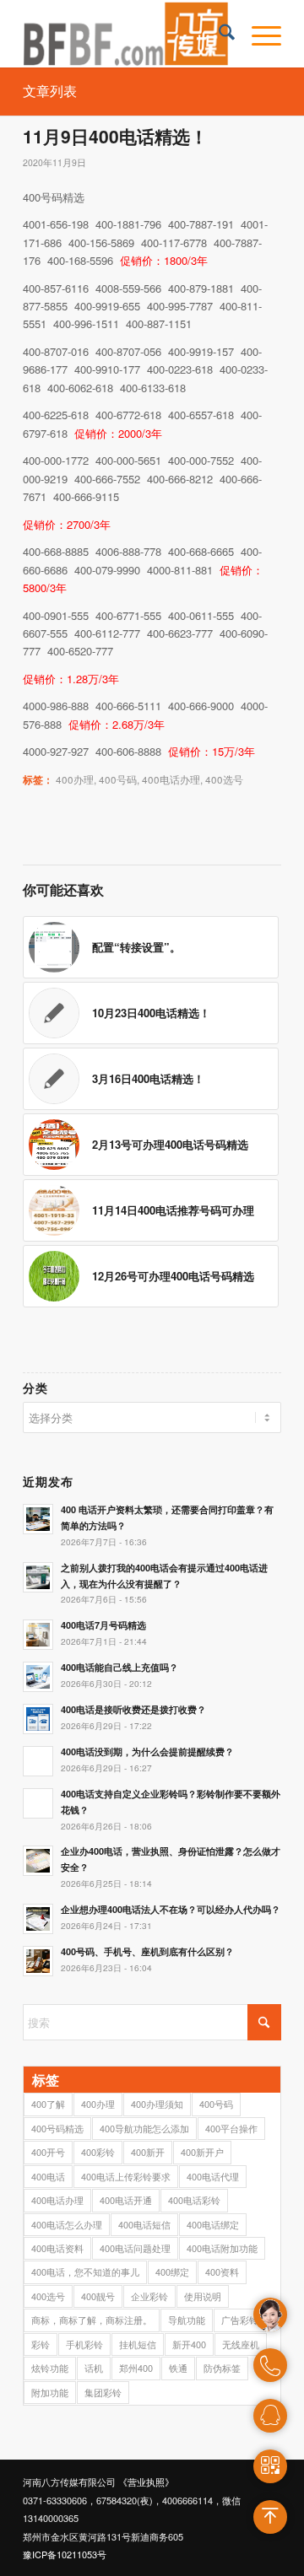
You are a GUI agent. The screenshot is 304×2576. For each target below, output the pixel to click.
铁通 (178, 2368)
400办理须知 (157, 2104)
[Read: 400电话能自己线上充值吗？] (38, 1677)
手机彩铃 (84, 2344)
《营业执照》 (146, 2482)
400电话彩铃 (194, 2200)
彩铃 (41, 2344)
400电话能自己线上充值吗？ (119, 1667)
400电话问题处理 (135, 2248)
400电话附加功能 (222, 2248)
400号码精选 (57, 2128)
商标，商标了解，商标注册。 (92, 2320)
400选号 (224, 779)
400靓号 (98, 2296)
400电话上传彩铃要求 (126, 2176)
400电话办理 (171, 779)
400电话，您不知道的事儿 (85, 2272)
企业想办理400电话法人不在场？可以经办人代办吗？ (171, 1909)
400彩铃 (98, 2152)
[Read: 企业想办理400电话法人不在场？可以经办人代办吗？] (38, 1919)
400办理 (75, 779)
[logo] (126, 34)
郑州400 (136, 2368)
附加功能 (50, 2392)
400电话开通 (126, 2200)
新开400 (189, 2344)
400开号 (48, 2152)
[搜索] (218, 34)
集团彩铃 (103, 2392)
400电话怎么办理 (67, 2224)
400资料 (222, 2272)
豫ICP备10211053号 (65, 2554)
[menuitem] (218, 34)
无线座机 (241, 2344)
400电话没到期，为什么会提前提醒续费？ (147, 1751)
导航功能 (187, 2320)
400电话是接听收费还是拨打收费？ (133, 1709)
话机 (94, 2368)
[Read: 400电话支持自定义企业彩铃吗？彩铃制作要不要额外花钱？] (38, 1803)
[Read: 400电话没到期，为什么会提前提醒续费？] (38, 1761)
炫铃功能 (50, 2368)
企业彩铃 (149, 2296)
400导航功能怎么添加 (144, 2128)
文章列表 (50, 91)
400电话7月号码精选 (103, 1625)
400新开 (148, 2152)
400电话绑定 (213, 2224)
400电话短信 (144, 2224)
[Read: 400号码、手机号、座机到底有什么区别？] (38, 1961)
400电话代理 (213, 2176)
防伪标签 (222, 2368)
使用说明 (203, 2296)
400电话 (48, 2176)
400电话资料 (57, 2248)
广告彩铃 (240, 2320)
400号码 (118, 779)
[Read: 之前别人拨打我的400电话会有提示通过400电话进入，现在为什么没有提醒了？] (38, 1577)
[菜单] (258, 34)
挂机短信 (138, 2344)
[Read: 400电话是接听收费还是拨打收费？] (38, 1719)
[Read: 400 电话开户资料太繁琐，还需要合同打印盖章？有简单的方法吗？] (38, 1519)
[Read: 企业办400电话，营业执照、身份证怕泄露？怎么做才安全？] (38, 1861)
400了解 (48, 2104)
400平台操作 (231, 2128)
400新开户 (202, 2152)
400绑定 (172, 2272)
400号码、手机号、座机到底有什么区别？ (147, 1951)
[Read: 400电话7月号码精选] (38, 1635)
